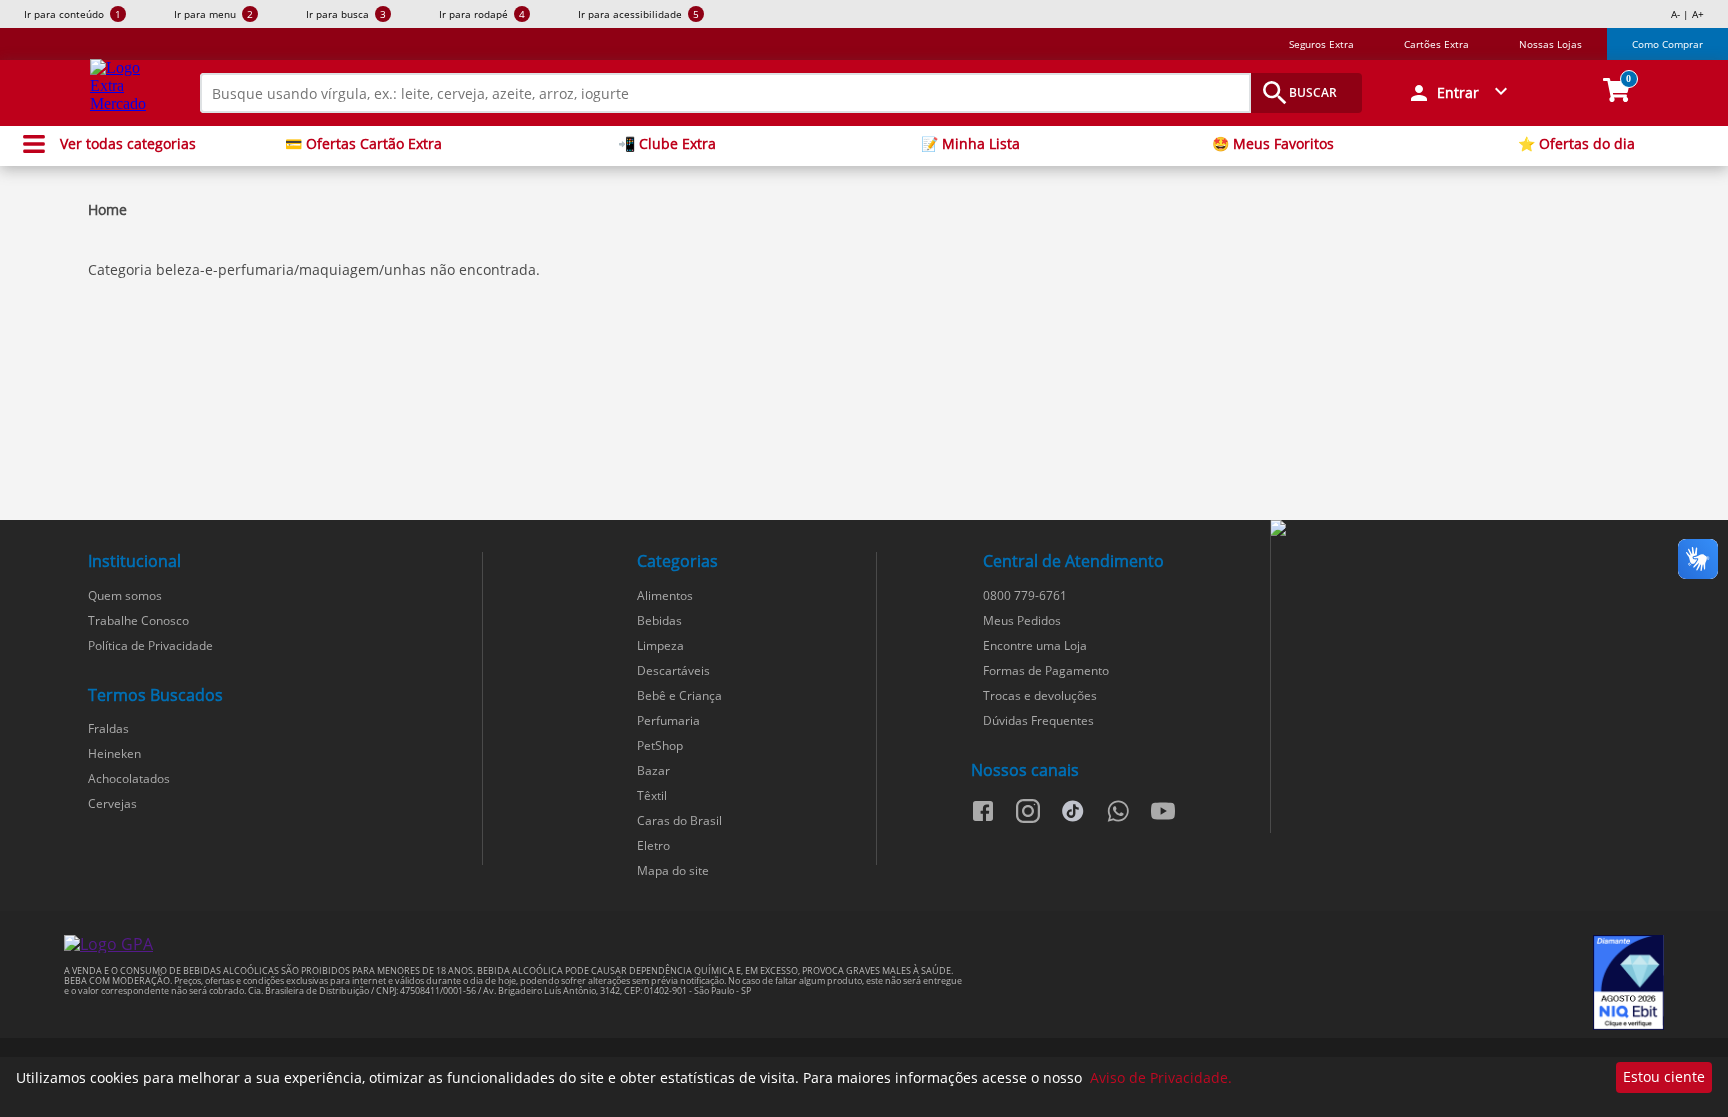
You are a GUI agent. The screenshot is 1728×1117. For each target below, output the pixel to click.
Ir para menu (213, 14)
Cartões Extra (1436, 44)
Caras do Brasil (679, 820)
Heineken (114, 753)
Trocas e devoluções (1040, 695)
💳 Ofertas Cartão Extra (363, 144)
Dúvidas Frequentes (1038, 720)
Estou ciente (1664, 1076)
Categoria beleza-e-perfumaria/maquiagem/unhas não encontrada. (314, 269)
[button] (1460, 93)
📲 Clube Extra (667, 144)
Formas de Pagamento (1046, 670)
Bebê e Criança (679, 695)
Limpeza (660, 645)
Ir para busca (346, 14)
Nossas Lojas (1550, 44)
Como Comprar (1667, 44)
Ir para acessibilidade (638, 14)
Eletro (653, 845)
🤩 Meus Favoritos (1273, 144)
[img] (1467, 529)
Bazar (653, 770)
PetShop (660, 745)
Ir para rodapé (482, 14)
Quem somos (125, 595)
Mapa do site (673, 870)
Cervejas (112, 803)
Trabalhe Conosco (138, 620)
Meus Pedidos (1022, 620)
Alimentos (665, 595)
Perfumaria (668, 720)
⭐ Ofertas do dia (1576, 144)
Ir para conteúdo (72, 14)
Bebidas (659, 620)
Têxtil (652, 795)
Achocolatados (129, 778)
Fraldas (108, 728)
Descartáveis (673, 670)
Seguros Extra (1321, 44)
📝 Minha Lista (970, 144)
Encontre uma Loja (1035, 645)
